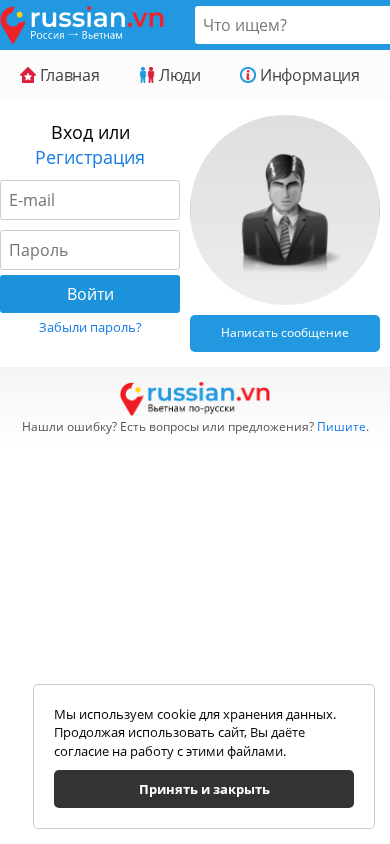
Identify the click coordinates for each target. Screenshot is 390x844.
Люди (177, 75)
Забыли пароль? (90, 327)
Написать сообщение (285, 332)
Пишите (341, 426)
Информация (307, 75)
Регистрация (90, 157)
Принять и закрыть (204, 789)
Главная (67, 75)
